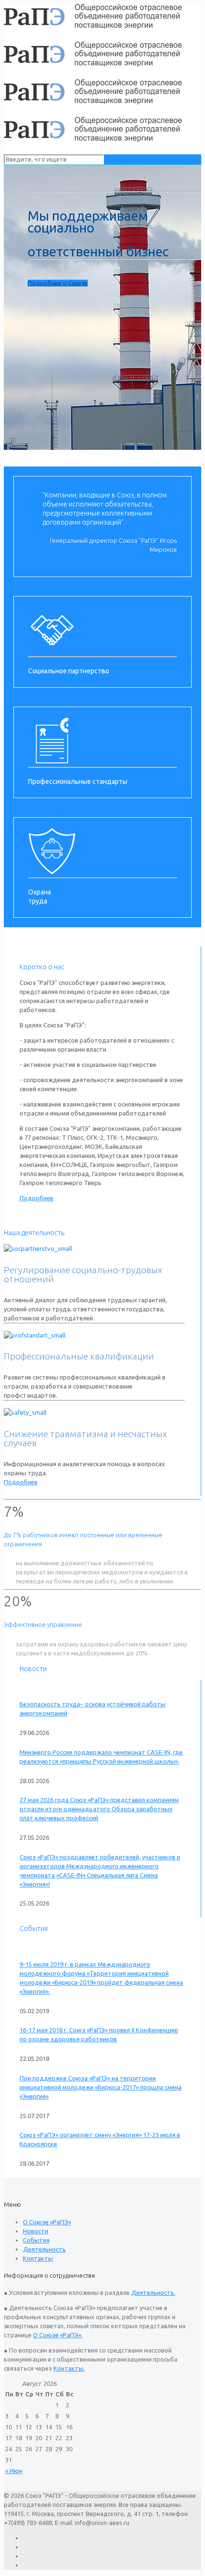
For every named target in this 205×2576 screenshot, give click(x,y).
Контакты (38, 2258)
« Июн (14, 2471)
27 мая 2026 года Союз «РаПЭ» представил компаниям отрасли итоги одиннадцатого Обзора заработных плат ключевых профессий (99, 1809)
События (36, 2240)
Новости (36, 2231)
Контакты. (69, 2368)
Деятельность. (153, 2292)
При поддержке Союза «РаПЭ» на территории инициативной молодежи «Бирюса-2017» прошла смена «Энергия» (101, 2087)
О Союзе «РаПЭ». (58, 2335)
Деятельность (44, 2249)
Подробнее (36, 1198)
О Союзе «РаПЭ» (47, 2222)
